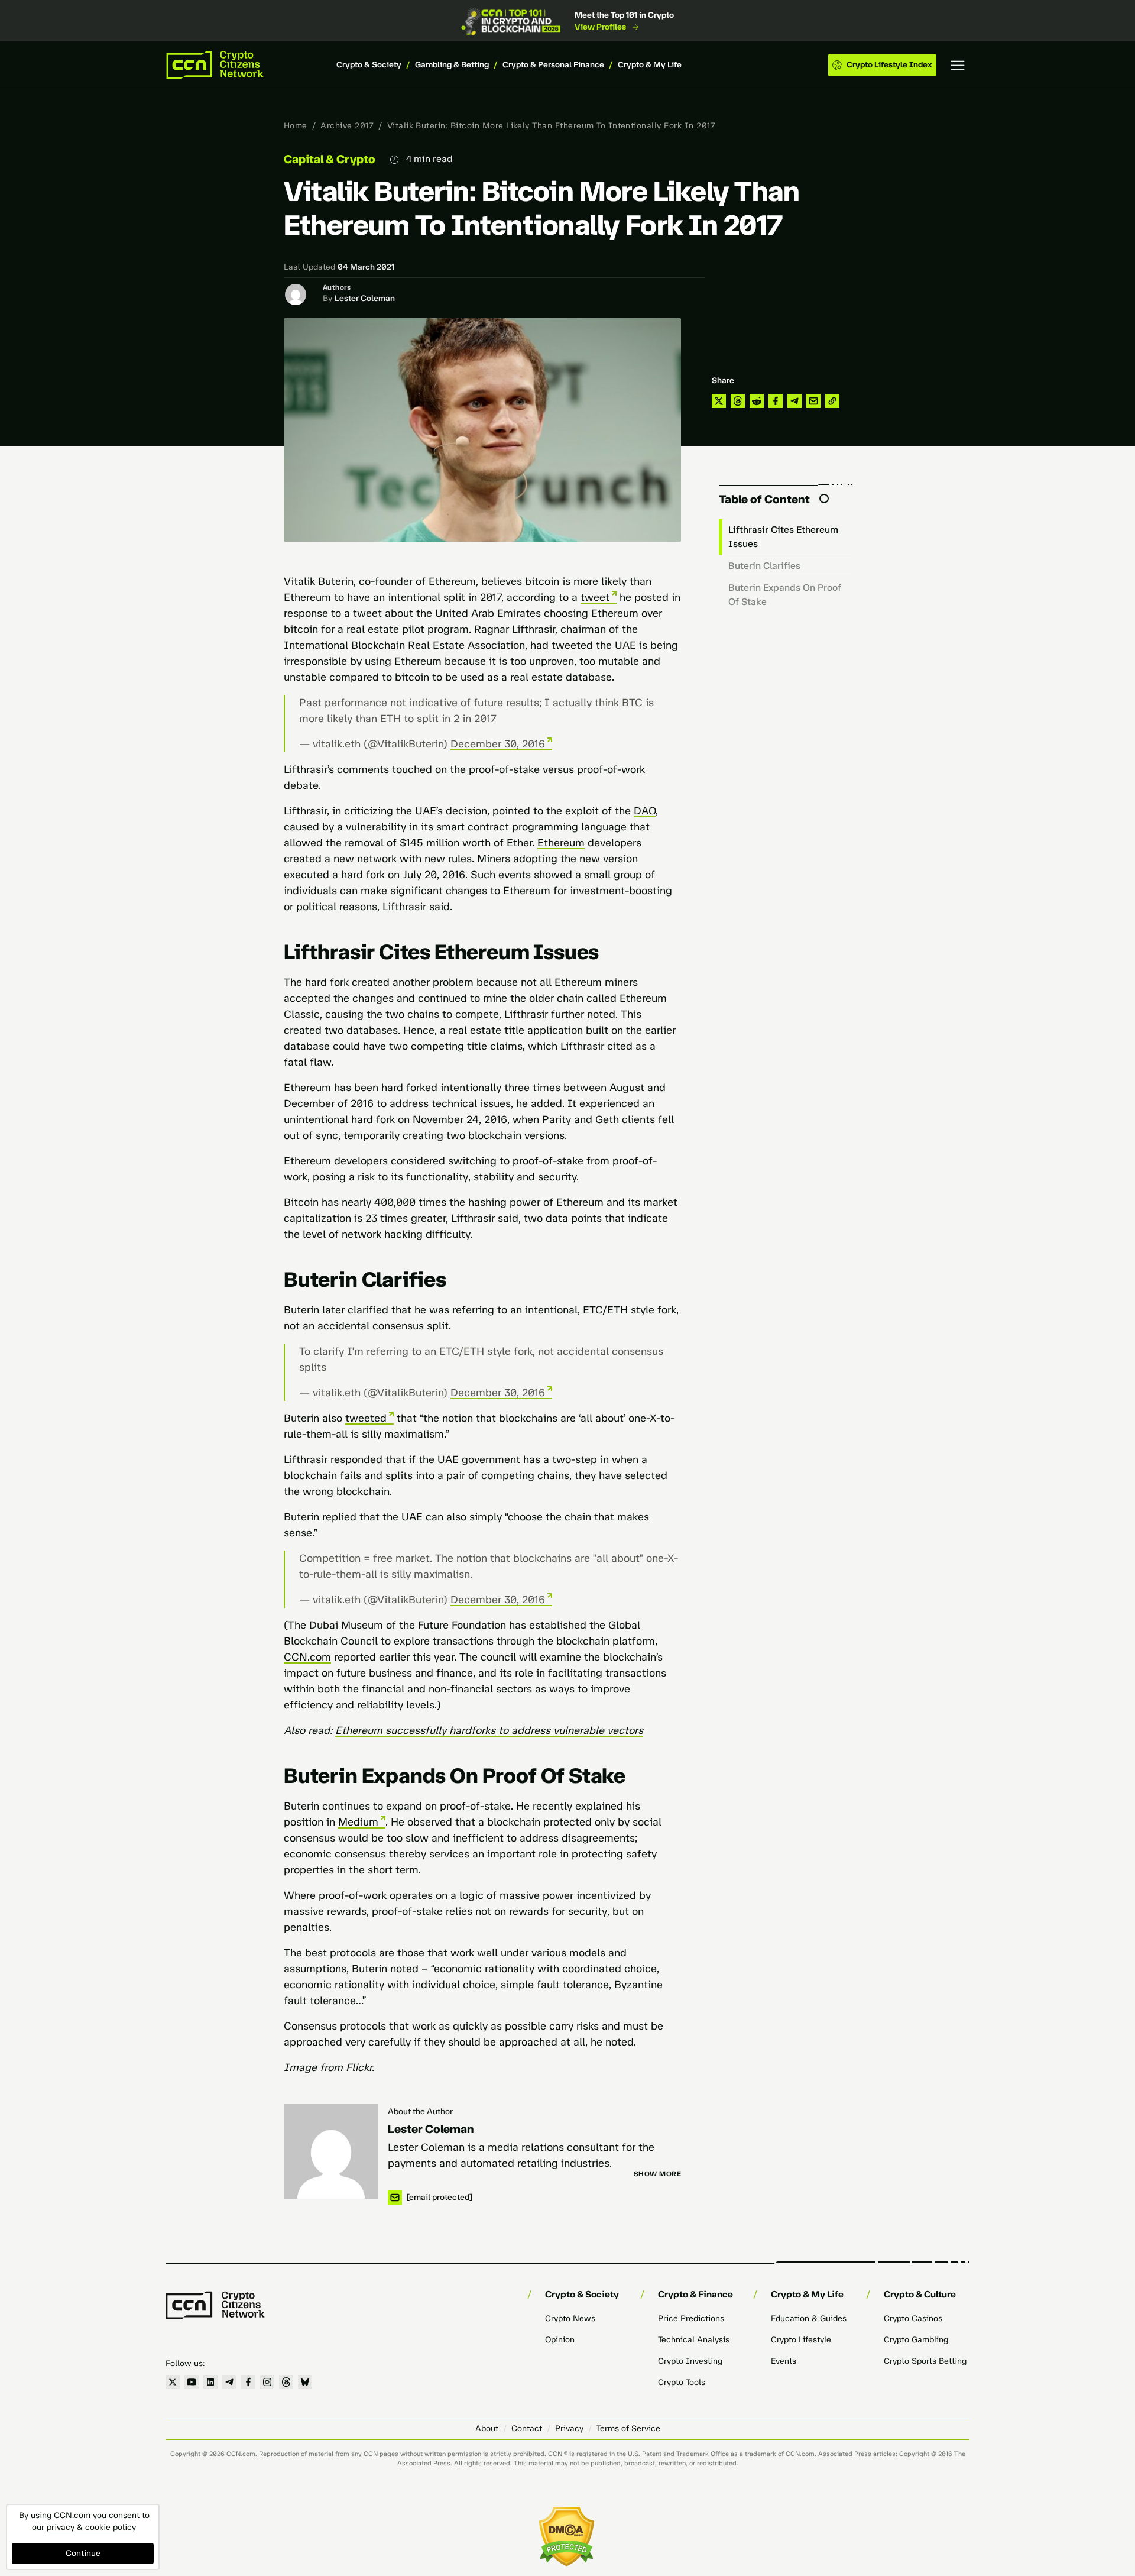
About (487, 2428)
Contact (527, 2428)
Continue (83, 2553)
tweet (595, 597)
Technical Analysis (694, 2340)
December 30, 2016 (498, 744)
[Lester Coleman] (331, 2151)
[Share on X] (719, 401)
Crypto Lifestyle (801, 2340)
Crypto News (570, 2318)
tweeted (366, 1418)
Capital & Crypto (330, 159)
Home (296, 126)
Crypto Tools (682, 2382)
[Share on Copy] (832, 401)
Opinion (560, 2340)
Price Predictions (691, 2318)
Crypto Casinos (913, 2318)
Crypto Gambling (916, 2340)
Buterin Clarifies (764, 566)
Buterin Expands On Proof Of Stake (785, 595)
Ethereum (561, 843)
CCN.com (307, 1657)
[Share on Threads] (738, 401)
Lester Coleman (365, 298)
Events (784, 2361)
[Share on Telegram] (794, 401)
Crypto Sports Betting (925, 2361)
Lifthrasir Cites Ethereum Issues (783, 537)
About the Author (420, 2111)
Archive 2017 (347, 126)
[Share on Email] (813, 401)
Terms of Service (628, 2428)
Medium (358, 1822)
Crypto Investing (690, 2361)
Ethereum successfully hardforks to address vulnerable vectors (489, 1730)
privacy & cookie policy (91, 2527)
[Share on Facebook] (776, 401)
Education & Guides (809, 2318)
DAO (645, 811)
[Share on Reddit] (757, 401)
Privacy (569, 2428)
